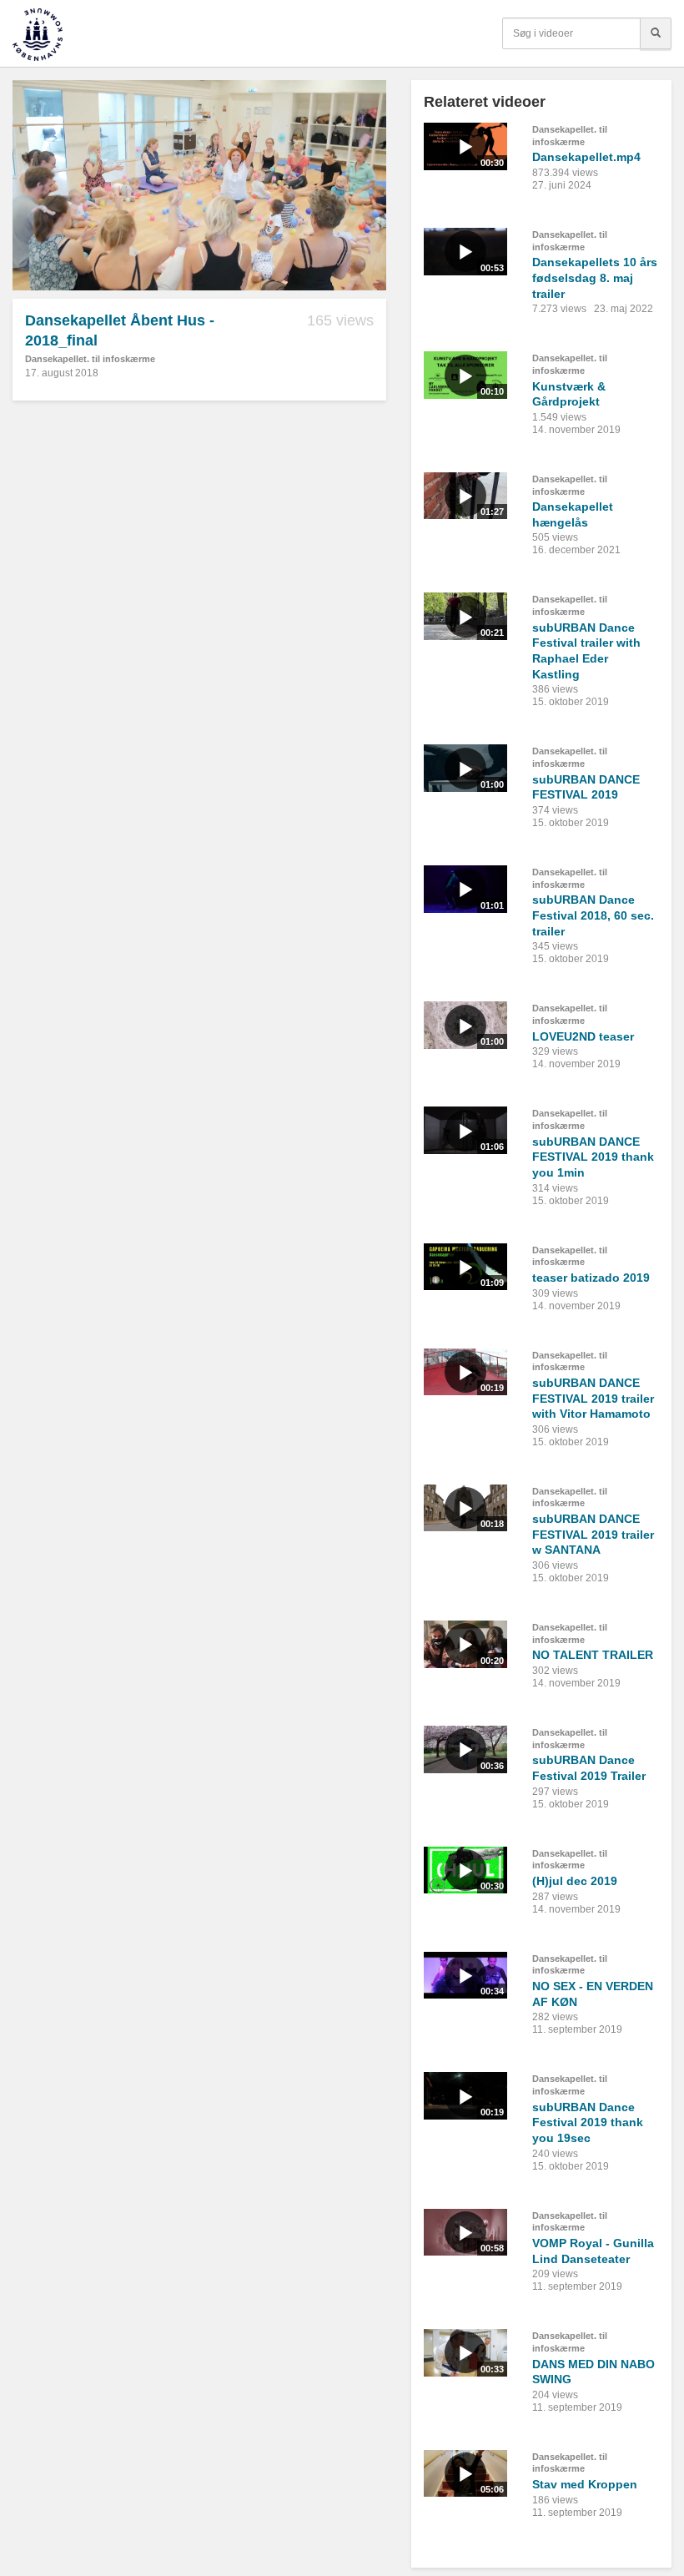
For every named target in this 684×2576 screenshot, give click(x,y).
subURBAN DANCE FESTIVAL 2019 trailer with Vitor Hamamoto (593, 1398)
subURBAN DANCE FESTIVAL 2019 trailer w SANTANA (593, 1534)
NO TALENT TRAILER (593, 1655)
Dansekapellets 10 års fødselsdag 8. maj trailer (595, 277)
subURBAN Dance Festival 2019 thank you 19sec (588, 2122)
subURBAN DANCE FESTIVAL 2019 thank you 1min (593, 1157)
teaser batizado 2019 (591, 1278)
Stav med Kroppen (585, 2484)
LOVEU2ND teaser (583, 1036)
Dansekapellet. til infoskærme (90, 359)
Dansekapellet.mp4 (586, 157)
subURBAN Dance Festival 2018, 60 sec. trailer (593, 915)
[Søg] (656, 33)
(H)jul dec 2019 (575, 1881)
